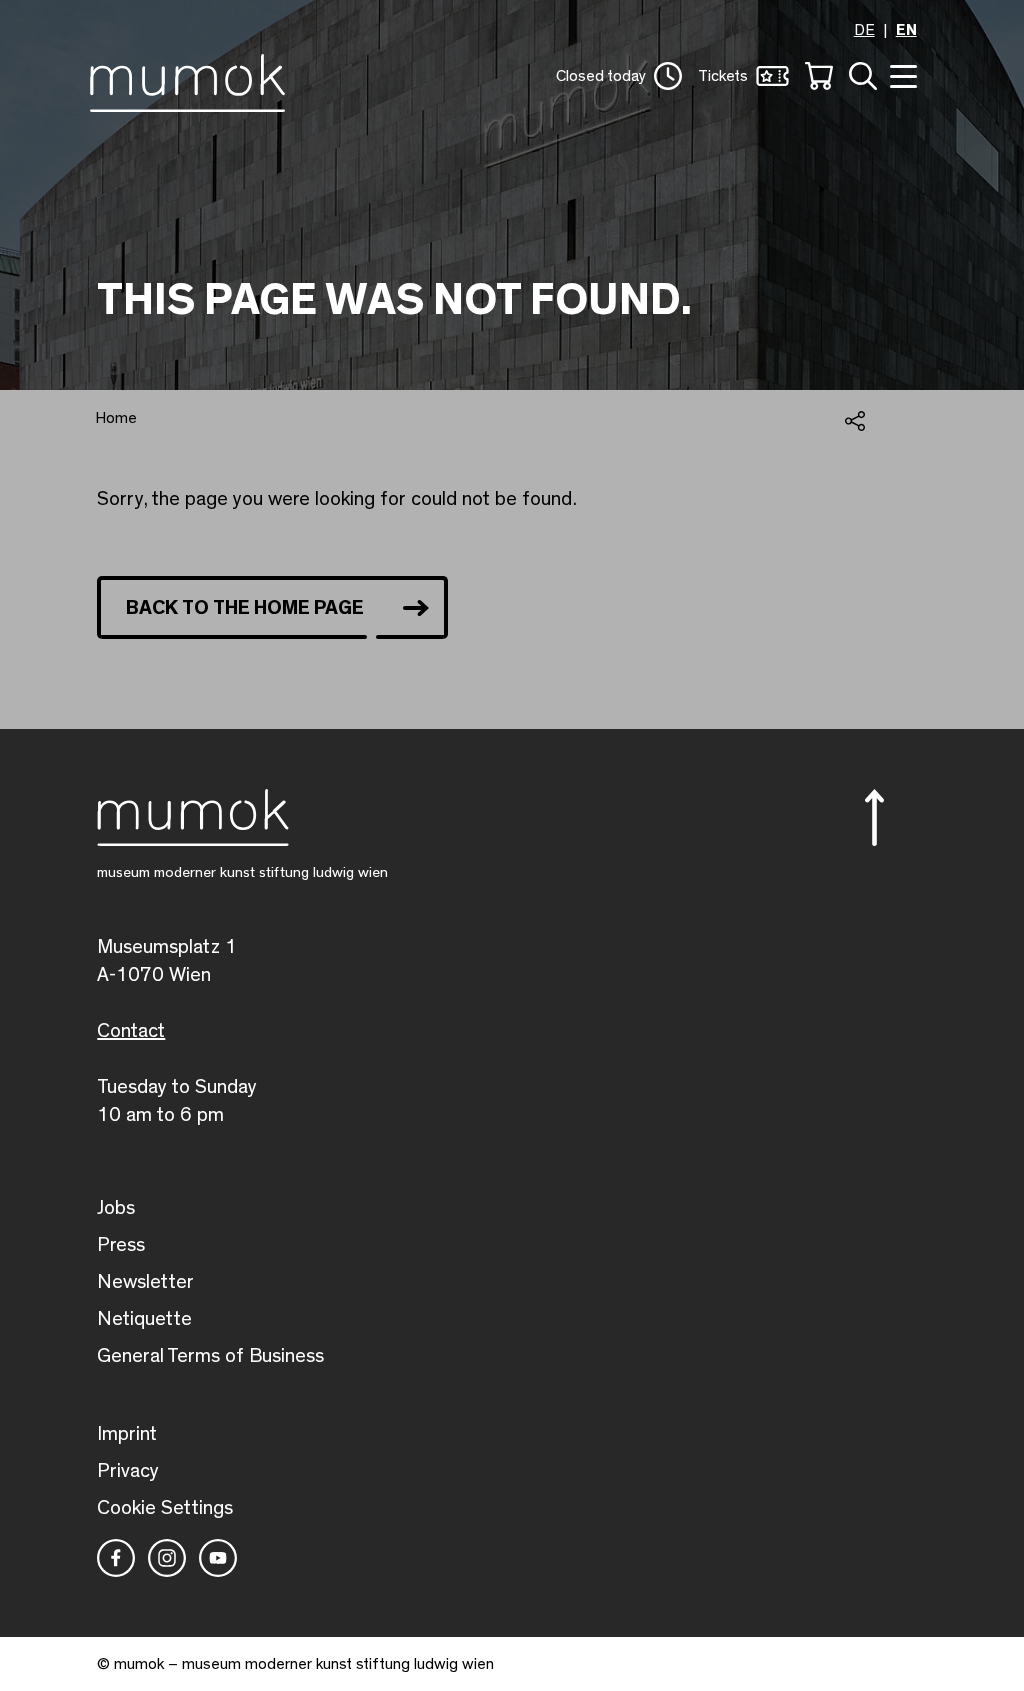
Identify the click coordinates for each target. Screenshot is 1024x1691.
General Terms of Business (210, 1356)
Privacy (128, 1471)
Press (121, 1245)
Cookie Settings (165, 1508)
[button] (619, 76)
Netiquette (144, 1319)
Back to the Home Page (245, 608)
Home (116, 418)
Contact (131, 1031)
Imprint (127, 1434)
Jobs (116, 1208)
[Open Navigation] (901, 74)
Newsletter (145, 1282)
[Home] (192, 79)
